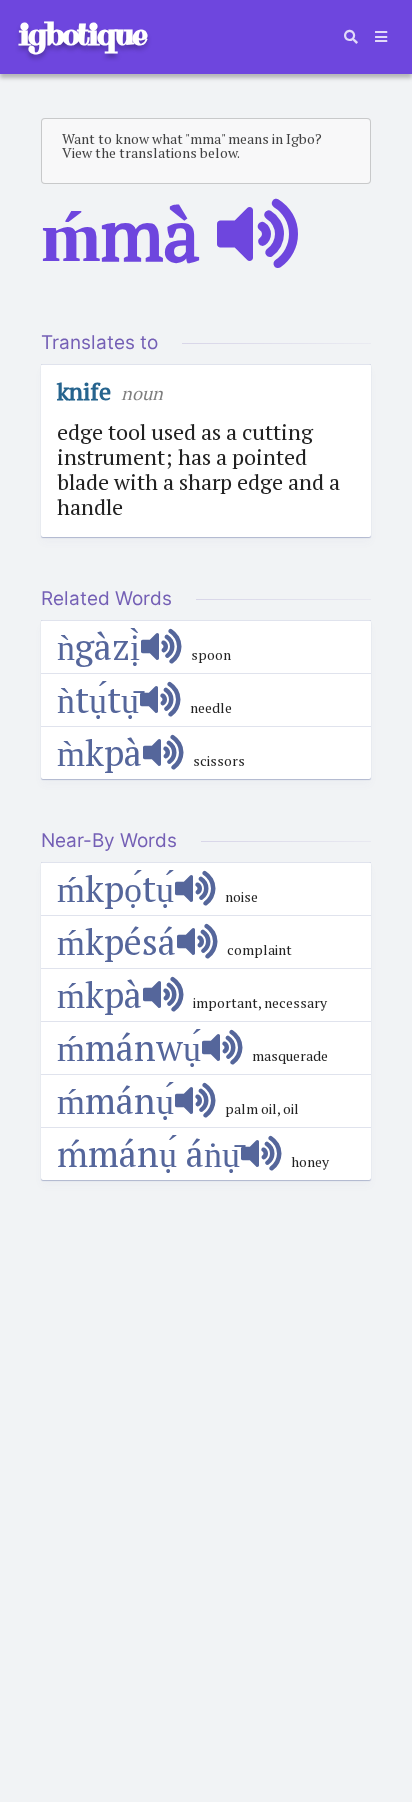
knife (84, 391)
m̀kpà (99, 752)
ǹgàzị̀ (98, 646)
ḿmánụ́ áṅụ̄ (148, 1153)
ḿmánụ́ (115, 1100)
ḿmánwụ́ (129, 1047)
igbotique (82, 34)
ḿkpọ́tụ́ (115, 888)
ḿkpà (99, 994)
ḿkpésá (116, 941)
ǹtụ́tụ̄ (98, 699)
